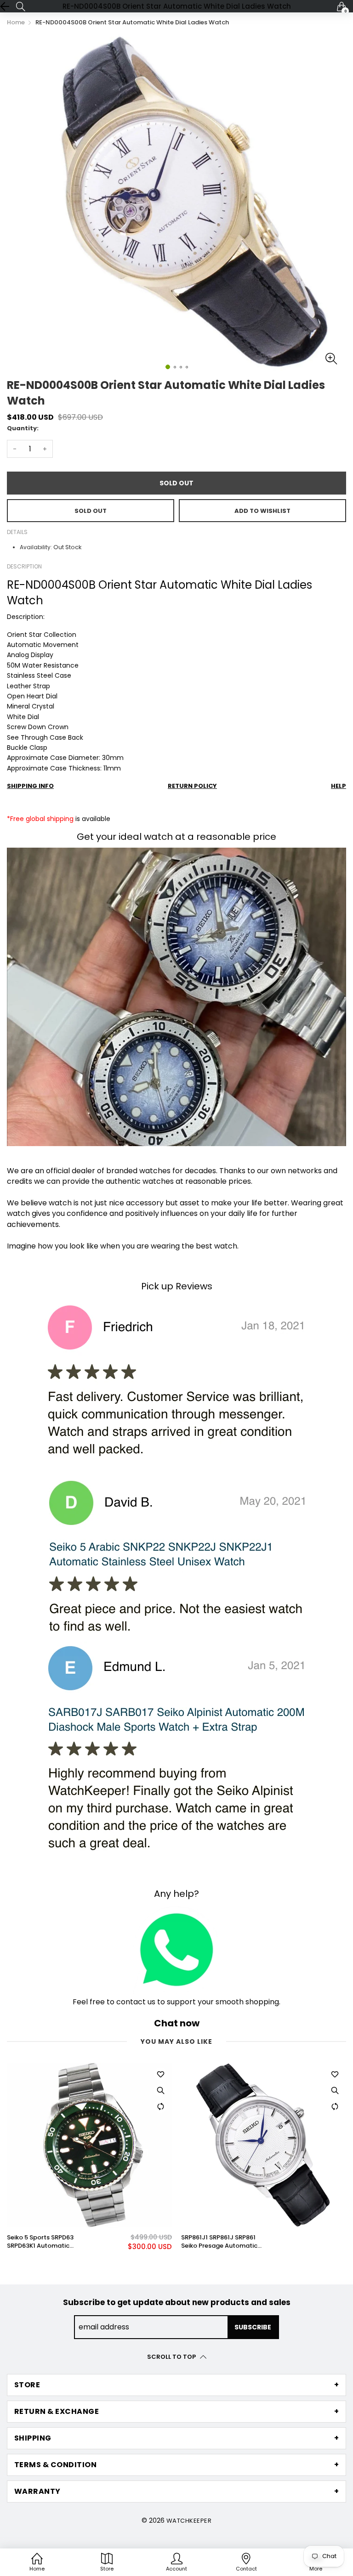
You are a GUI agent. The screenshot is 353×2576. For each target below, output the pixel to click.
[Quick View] (160, 2090)
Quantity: (23, 428)
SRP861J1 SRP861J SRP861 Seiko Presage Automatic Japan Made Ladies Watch (222, 2242)
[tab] (176, 2385)
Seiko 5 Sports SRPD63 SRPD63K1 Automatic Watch (40, 2242)
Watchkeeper (189, 2521)
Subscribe (253, 2327)
